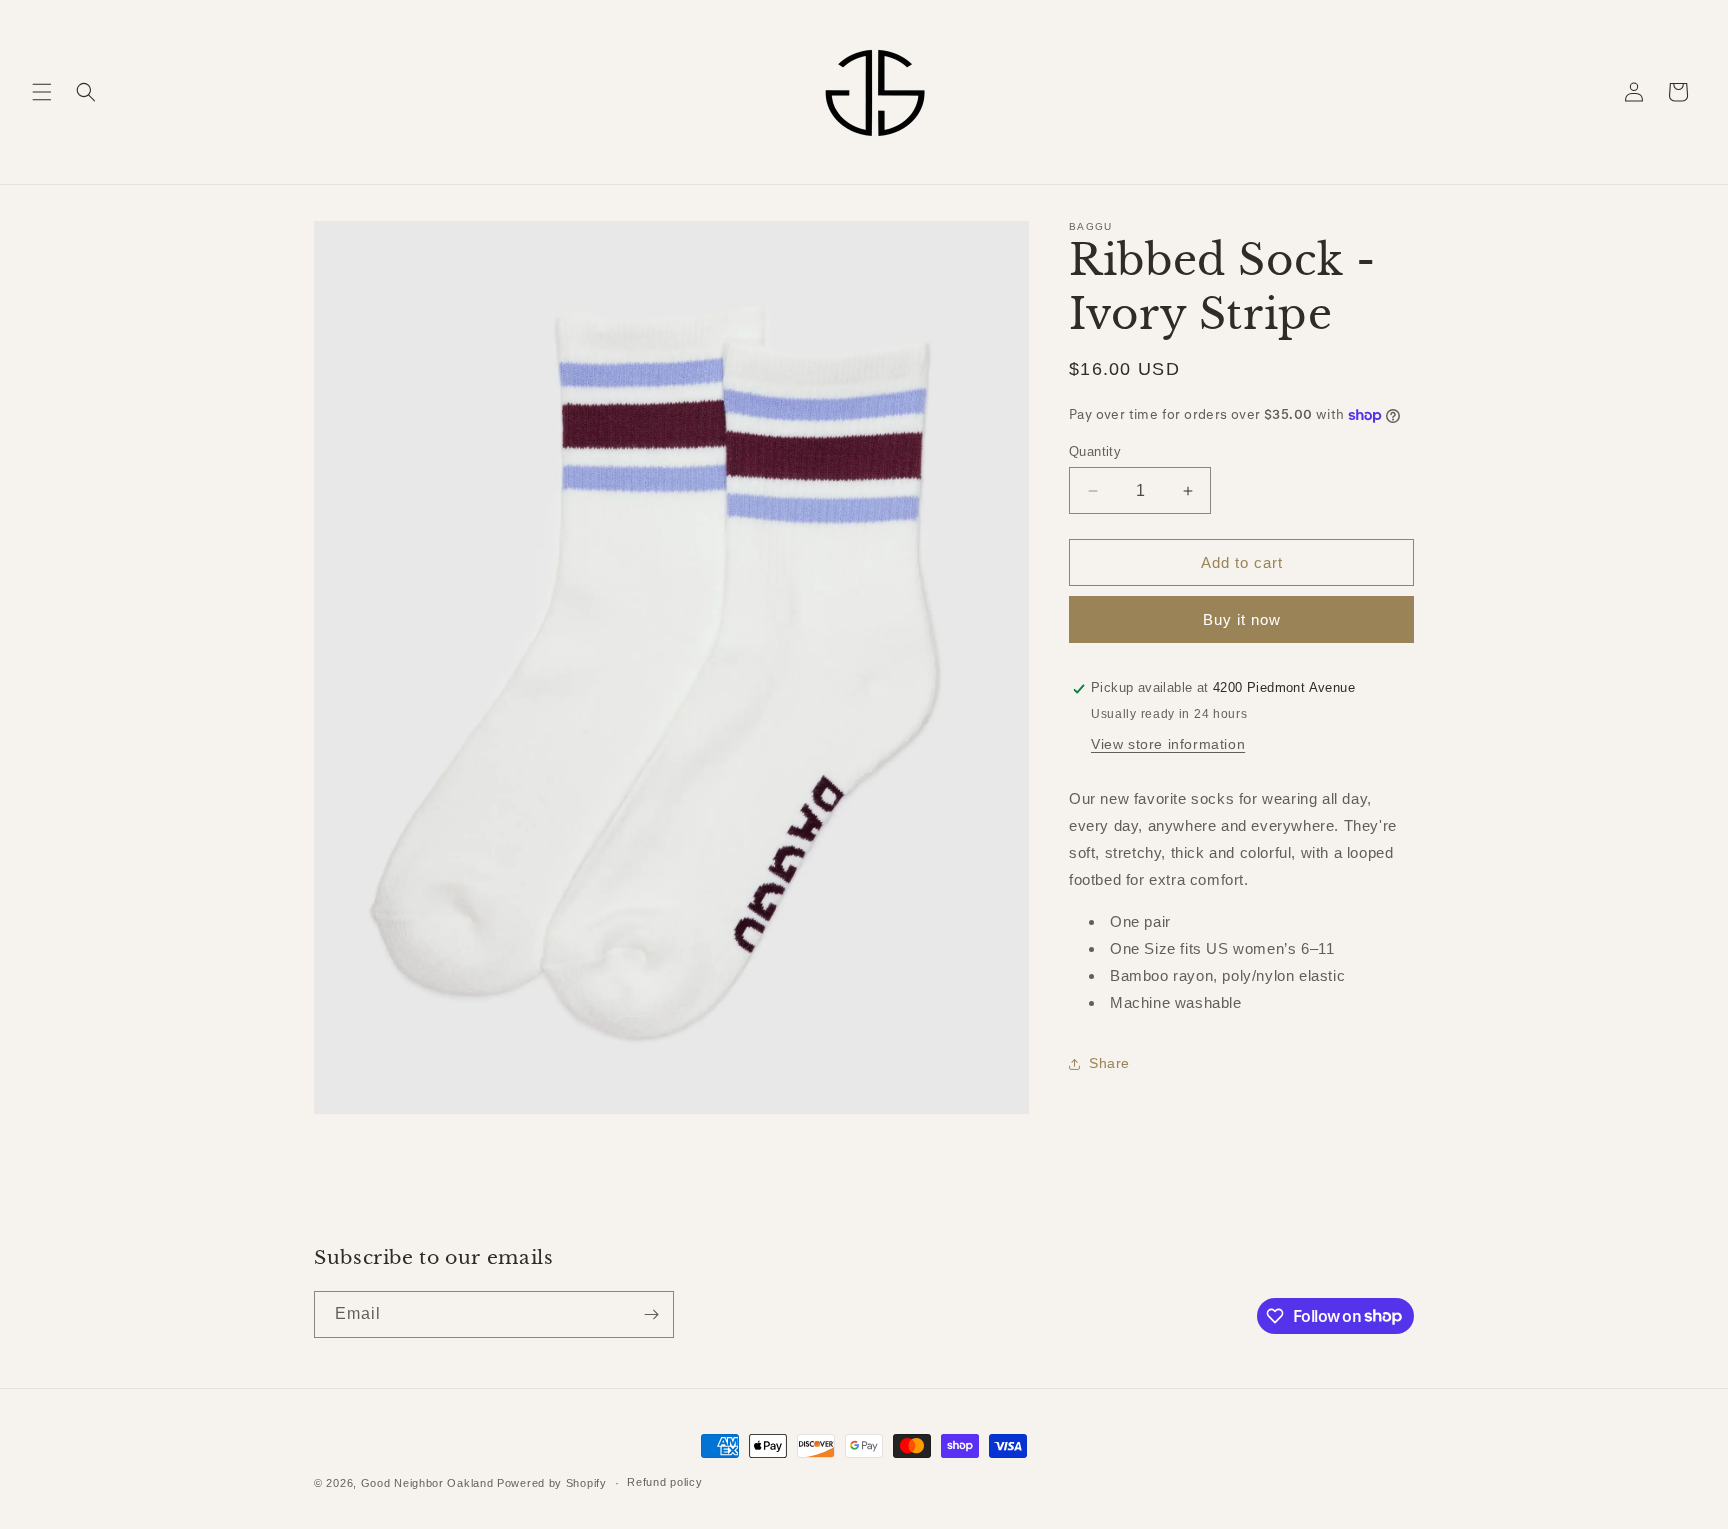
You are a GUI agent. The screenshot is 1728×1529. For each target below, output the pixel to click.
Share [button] (1109, 1063)
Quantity (1095, 451)
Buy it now (1242, 620)
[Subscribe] (651, 1314)
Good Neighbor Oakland (427, 1483)
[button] (42, 92)
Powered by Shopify (552, 1483)
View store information (1168, 745)
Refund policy (664, 1482)
